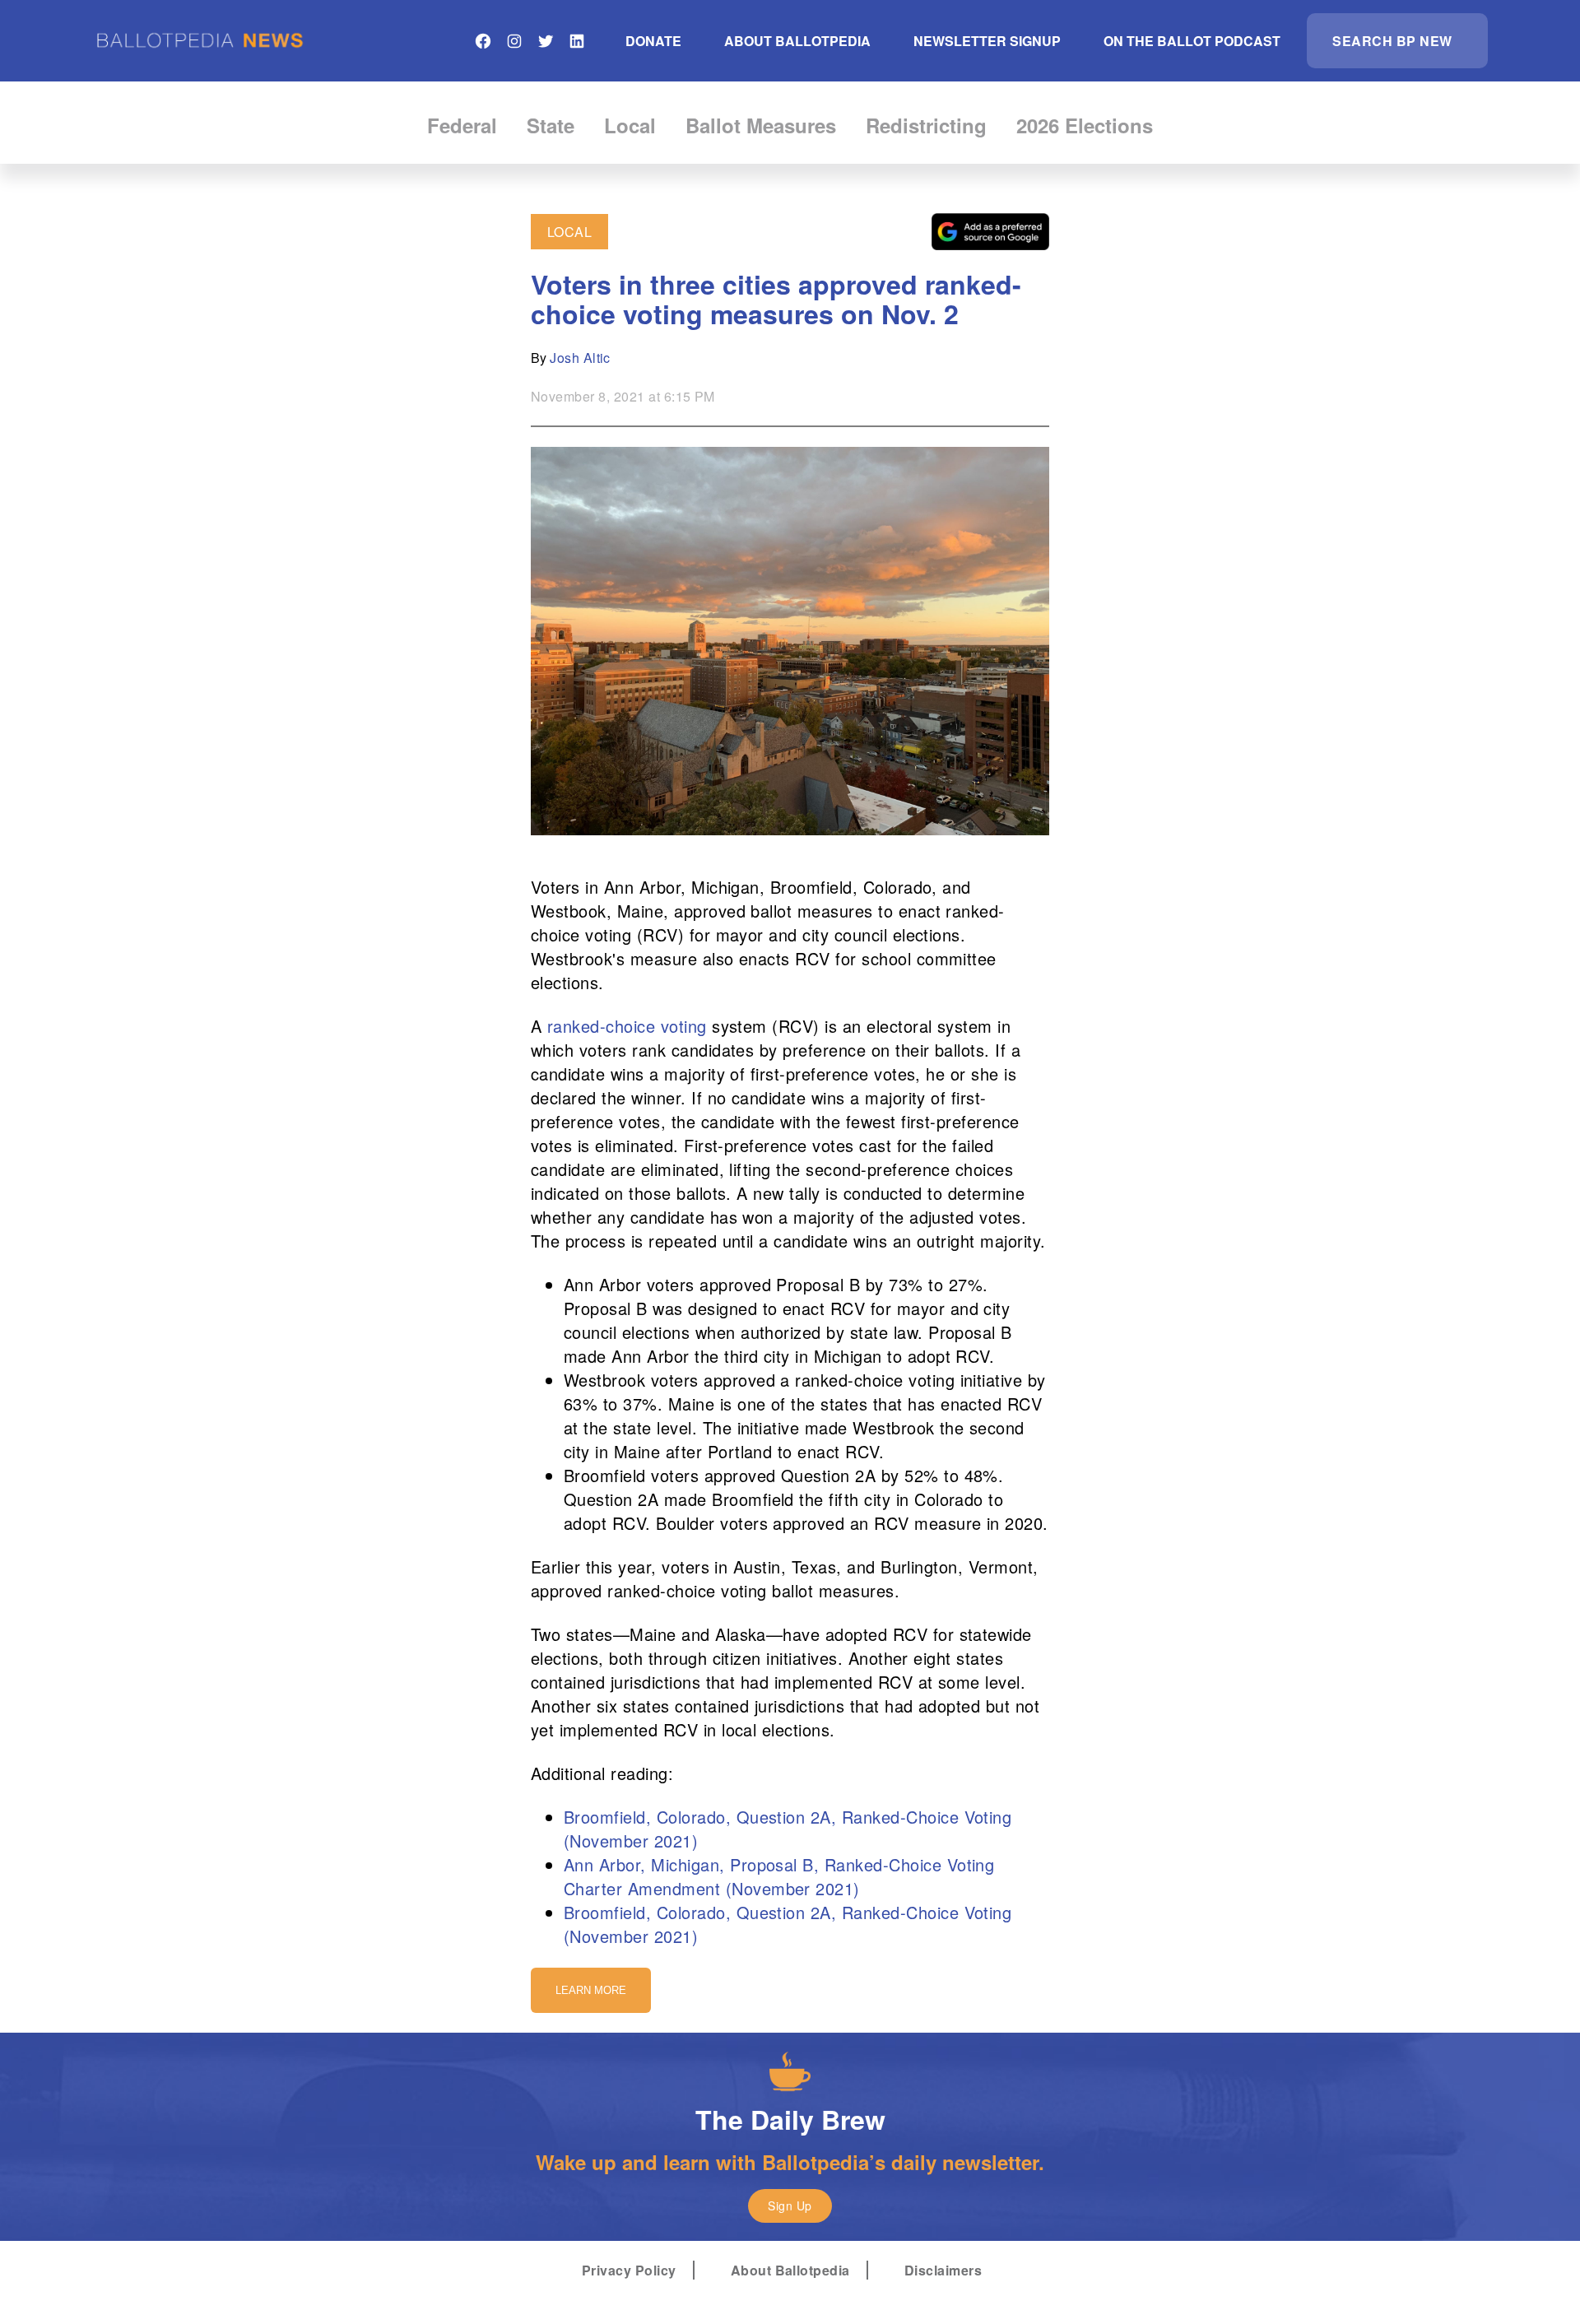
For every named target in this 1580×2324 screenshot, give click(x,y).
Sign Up (790, 2205)
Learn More (591, 1990)
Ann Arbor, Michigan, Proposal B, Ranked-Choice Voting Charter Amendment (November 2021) (779, 1876)
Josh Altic (580, 358)
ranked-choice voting (627, 1026)
